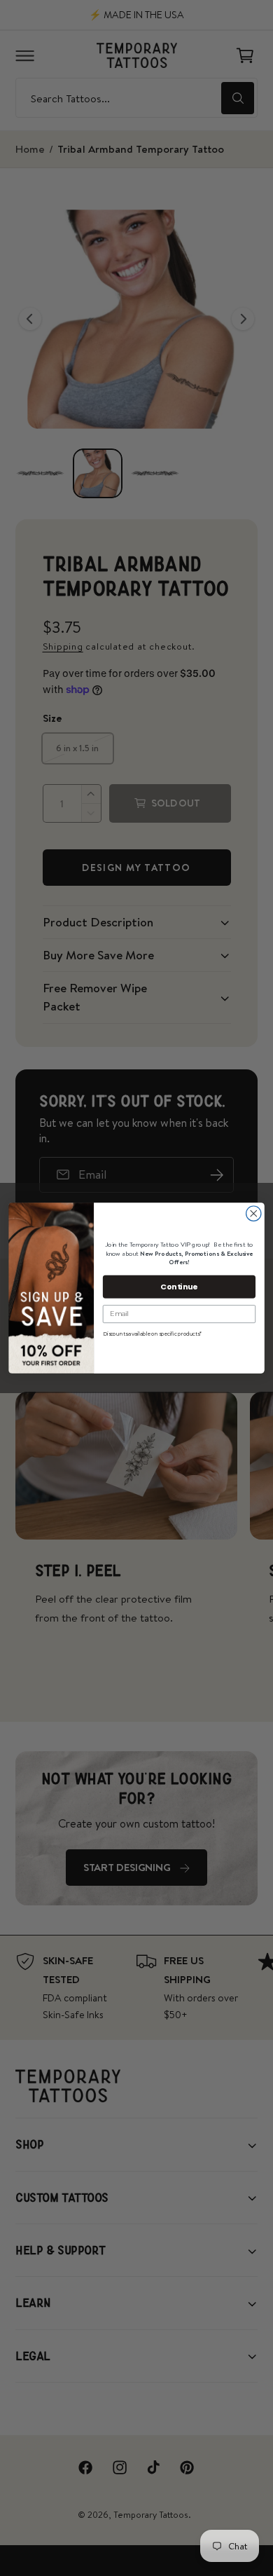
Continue (179, 1286)
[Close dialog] (254, 1213)
